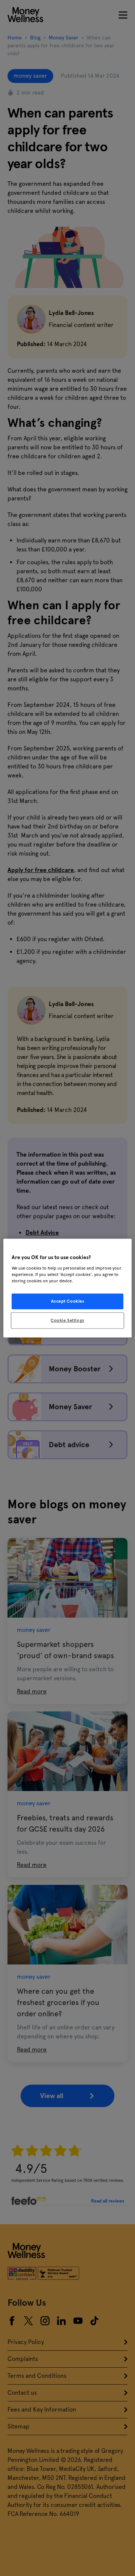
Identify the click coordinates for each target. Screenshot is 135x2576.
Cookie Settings (67, 1320)
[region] (67, 1288)
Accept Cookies (68, 1301)
